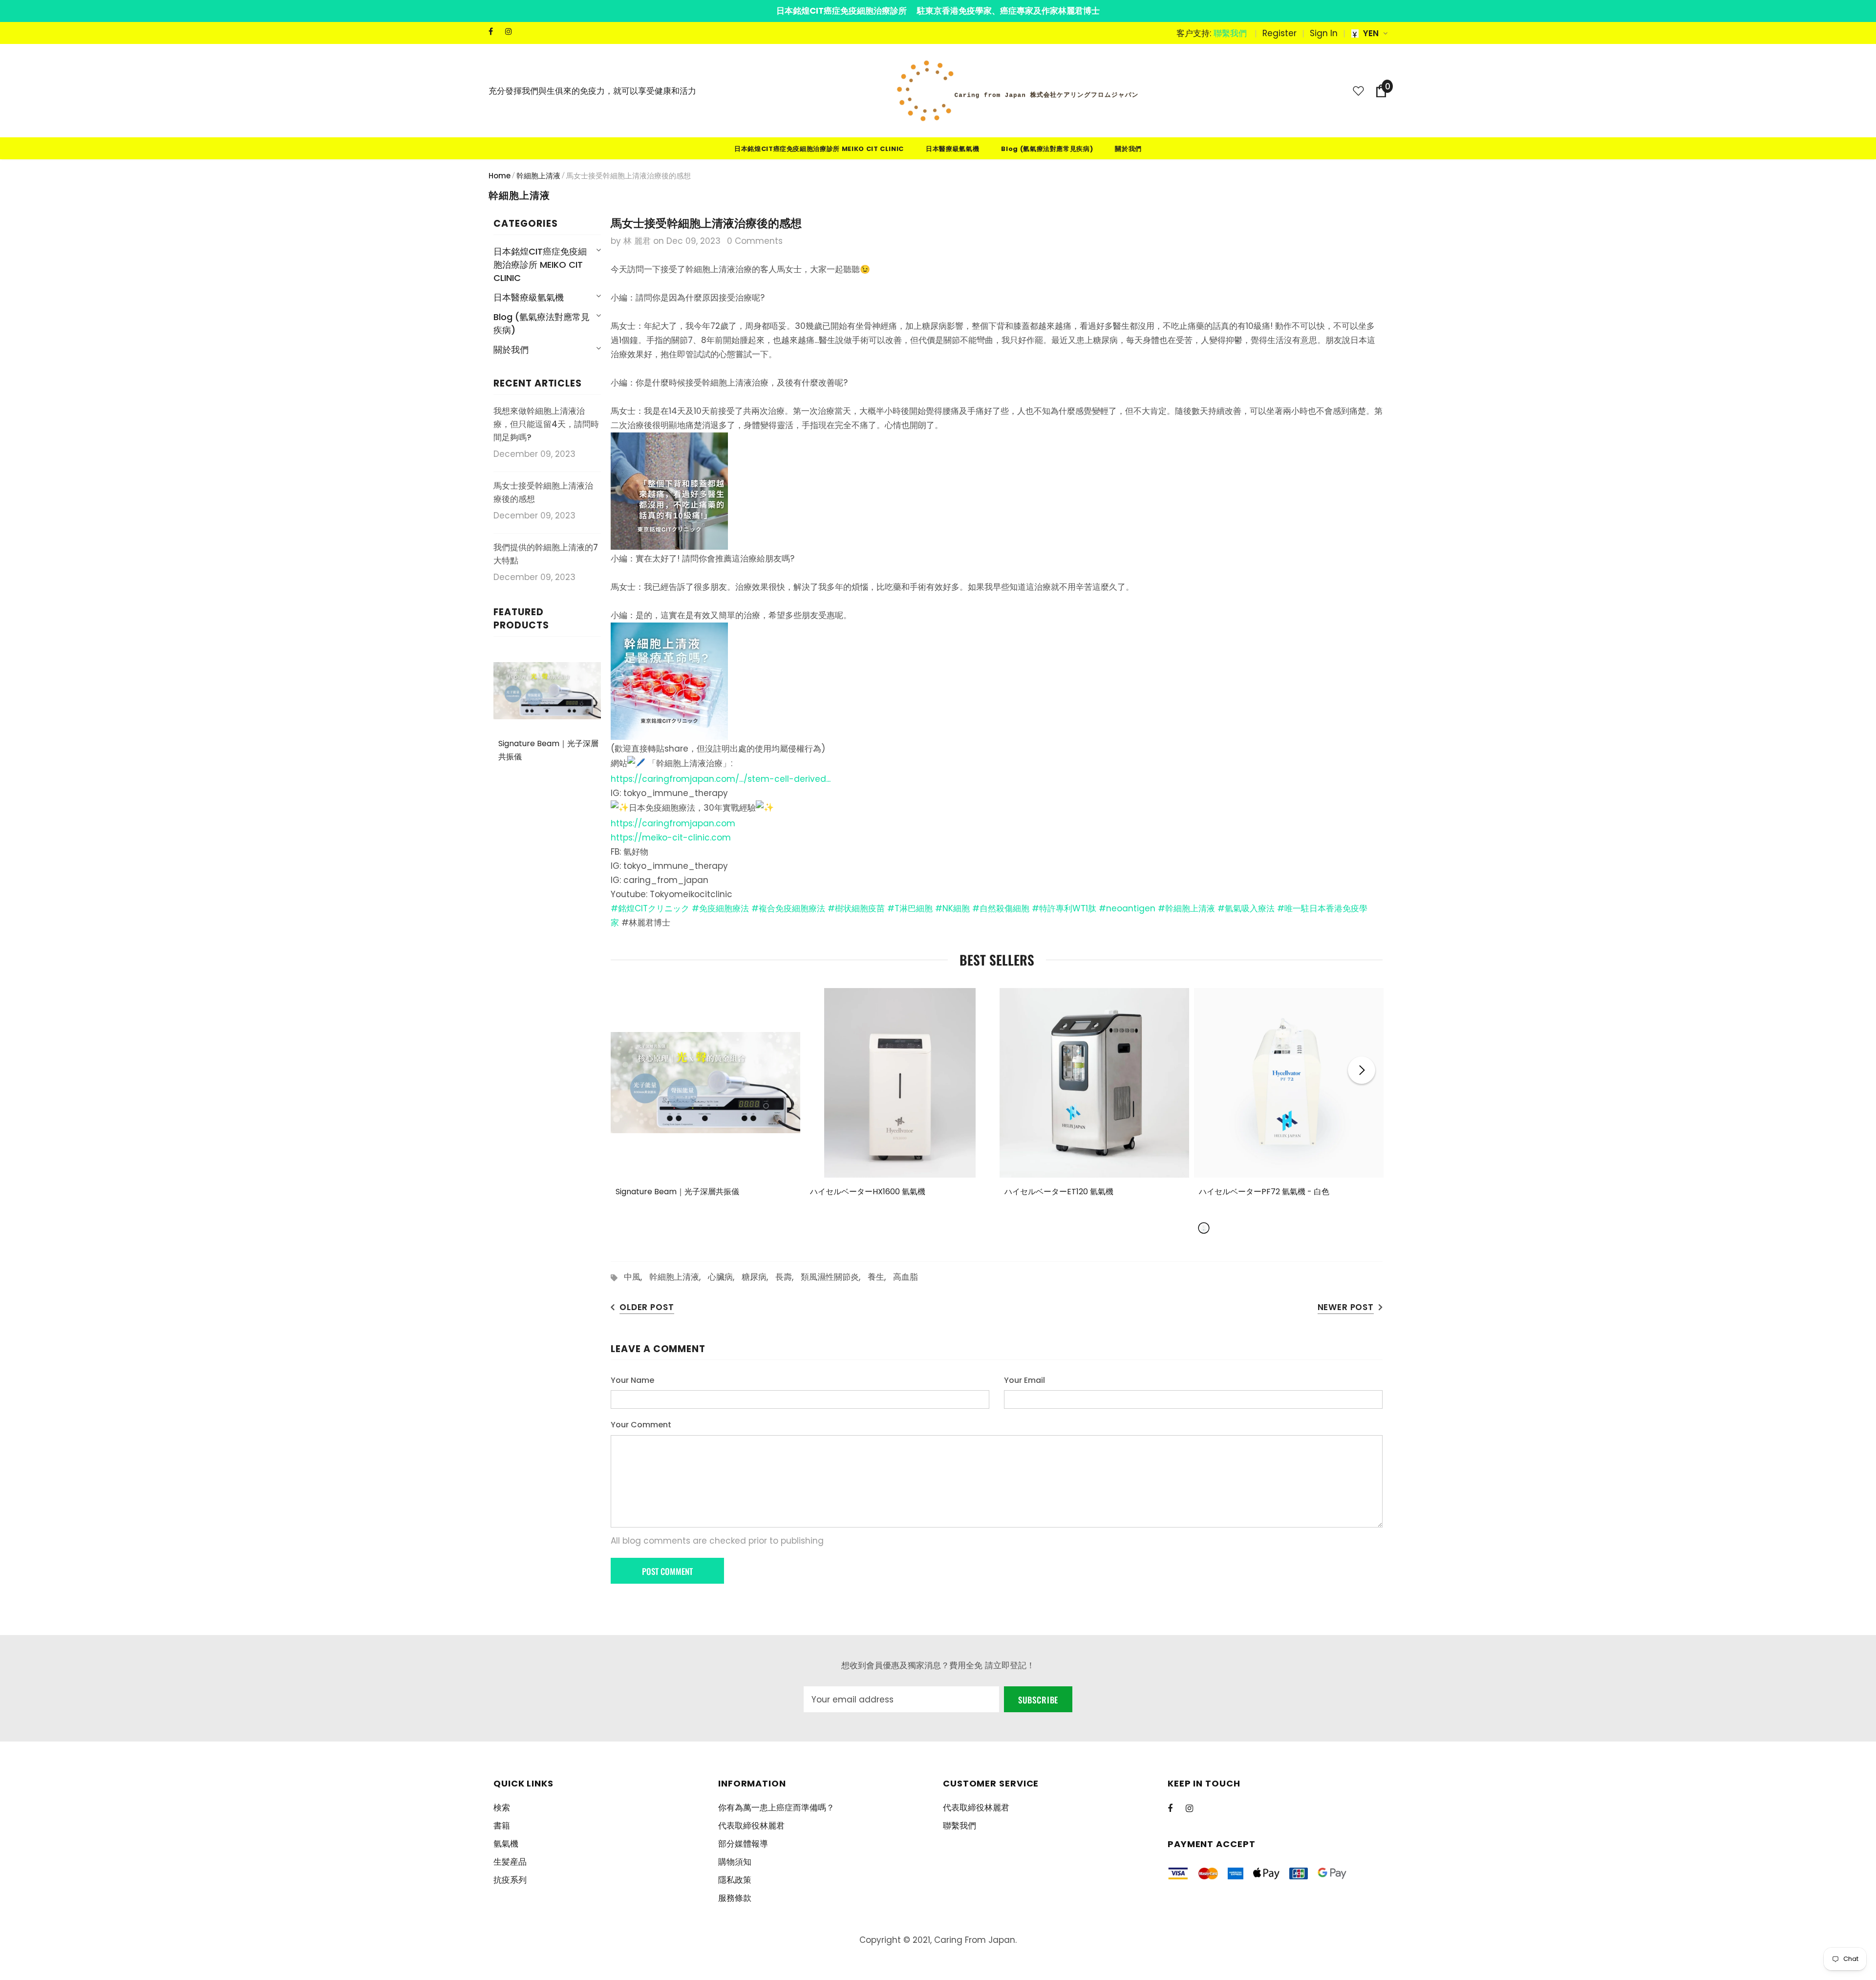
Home (500, 176)
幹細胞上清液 (538, 176)
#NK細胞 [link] (952, 908)
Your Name (632, 1380)
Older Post (647, 1307)
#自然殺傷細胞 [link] (1001, 908)
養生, (880, 1277)
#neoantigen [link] (1127, 908)
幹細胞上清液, (679, 1277)
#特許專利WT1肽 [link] (1064, 908)
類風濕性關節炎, (834, 1277)
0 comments (755, 241)
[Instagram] (511, 32)
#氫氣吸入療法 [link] (1246, 908)
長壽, (788, 1277)
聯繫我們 (1230, 33)
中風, (637, 1277)
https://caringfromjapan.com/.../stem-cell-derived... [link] (721, 779)
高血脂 (906, 1277)
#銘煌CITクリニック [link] (650, 908)
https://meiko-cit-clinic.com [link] (671, 838)
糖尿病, (758, 1277)
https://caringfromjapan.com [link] (673, 823)
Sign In (1324, 33)
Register (1279, 33)
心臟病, (725, 1277)
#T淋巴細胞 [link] (910, 908)
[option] (705, 1108)
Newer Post (1346, 1307)
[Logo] (1018, 91)
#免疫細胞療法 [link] (720, 908)
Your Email (1024, 1380)
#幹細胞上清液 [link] (1186, 908)
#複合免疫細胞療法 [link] (788, 908)
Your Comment (641, 1425)
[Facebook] (495, 32)
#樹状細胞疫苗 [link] (856, 908)
